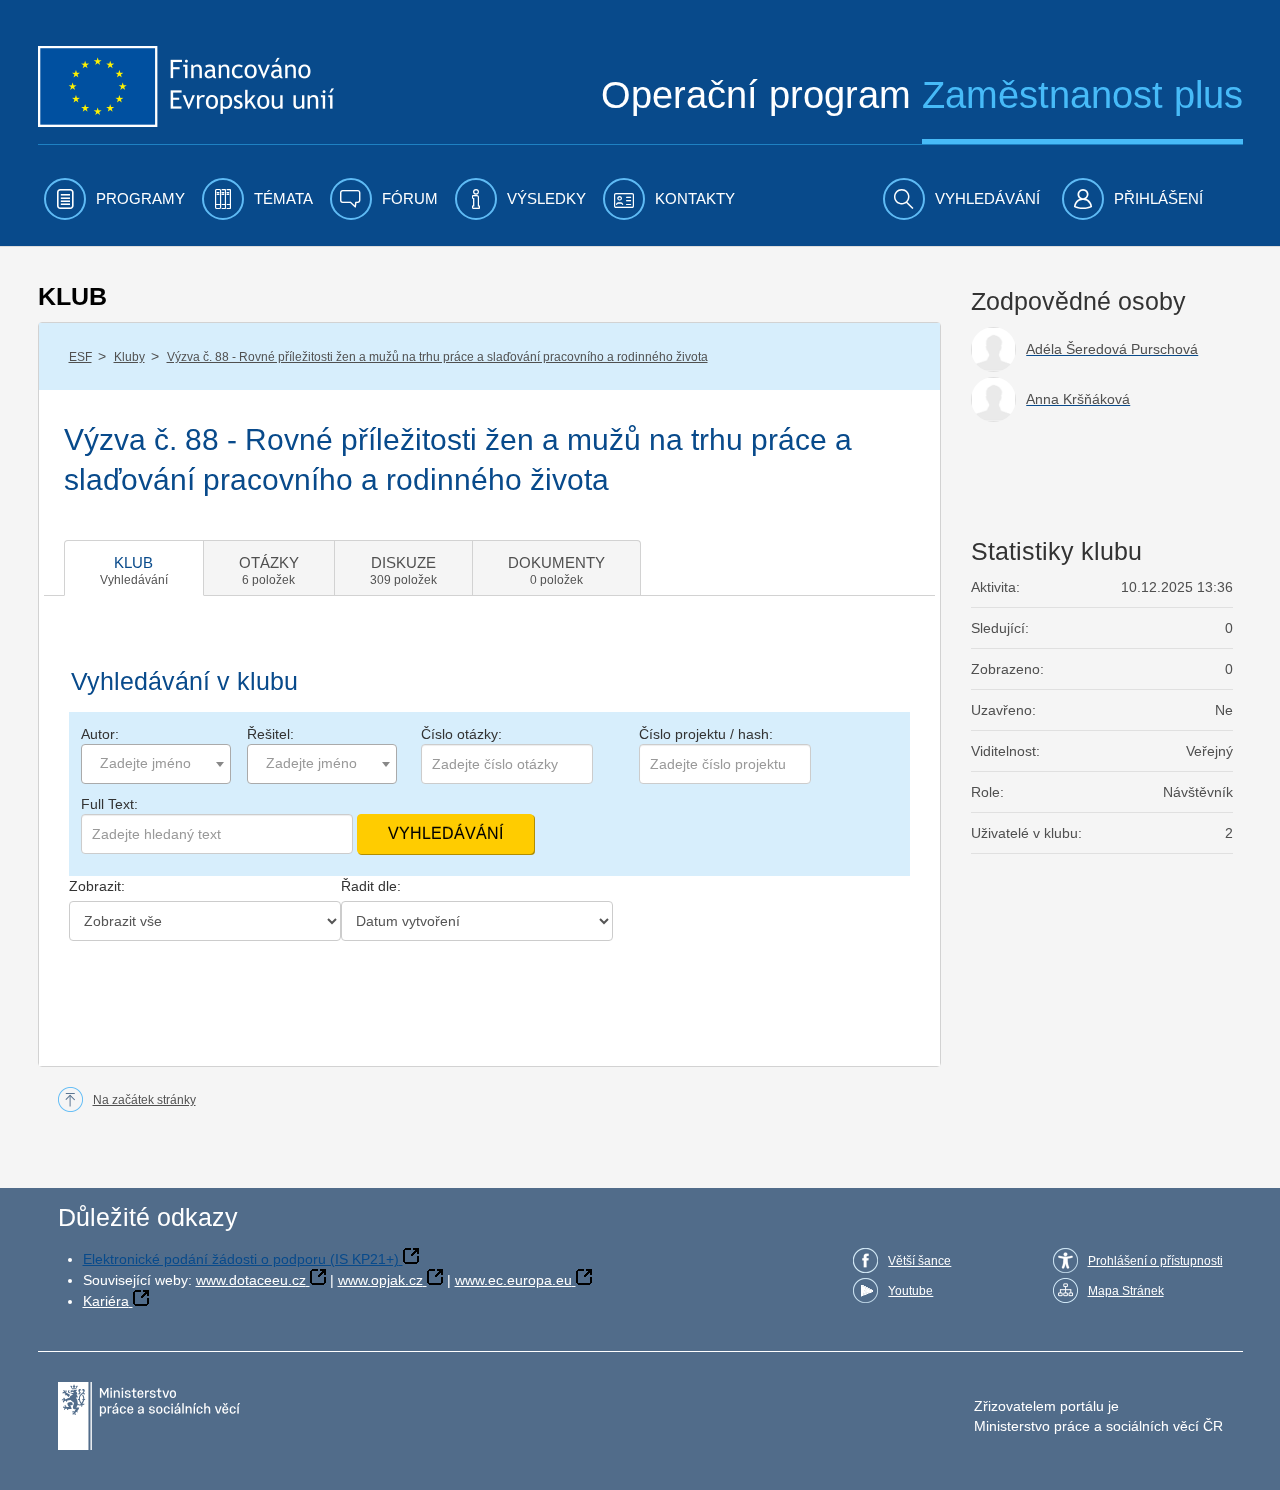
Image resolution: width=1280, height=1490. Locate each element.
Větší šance (919, 1261)
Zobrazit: (97, 886)
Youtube (910, 1291)
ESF (80, 357)
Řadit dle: (371, 886)
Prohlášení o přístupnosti (1155, 1261)
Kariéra (106, 1301)
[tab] (134, 568)
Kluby (129, 357)
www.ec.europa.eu (513, 1280)
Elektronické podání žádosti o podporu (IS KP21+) (241, 1259)
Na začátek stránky (144, 1100)
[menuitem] (114, 199)
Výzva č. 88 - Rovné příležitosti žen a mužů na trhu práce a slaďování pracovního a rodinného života (437, 357)
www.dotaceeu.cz (251, 1280)
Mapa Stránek (1126, 1291)
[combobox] (156, 764)
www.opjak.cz (380, 1280)
